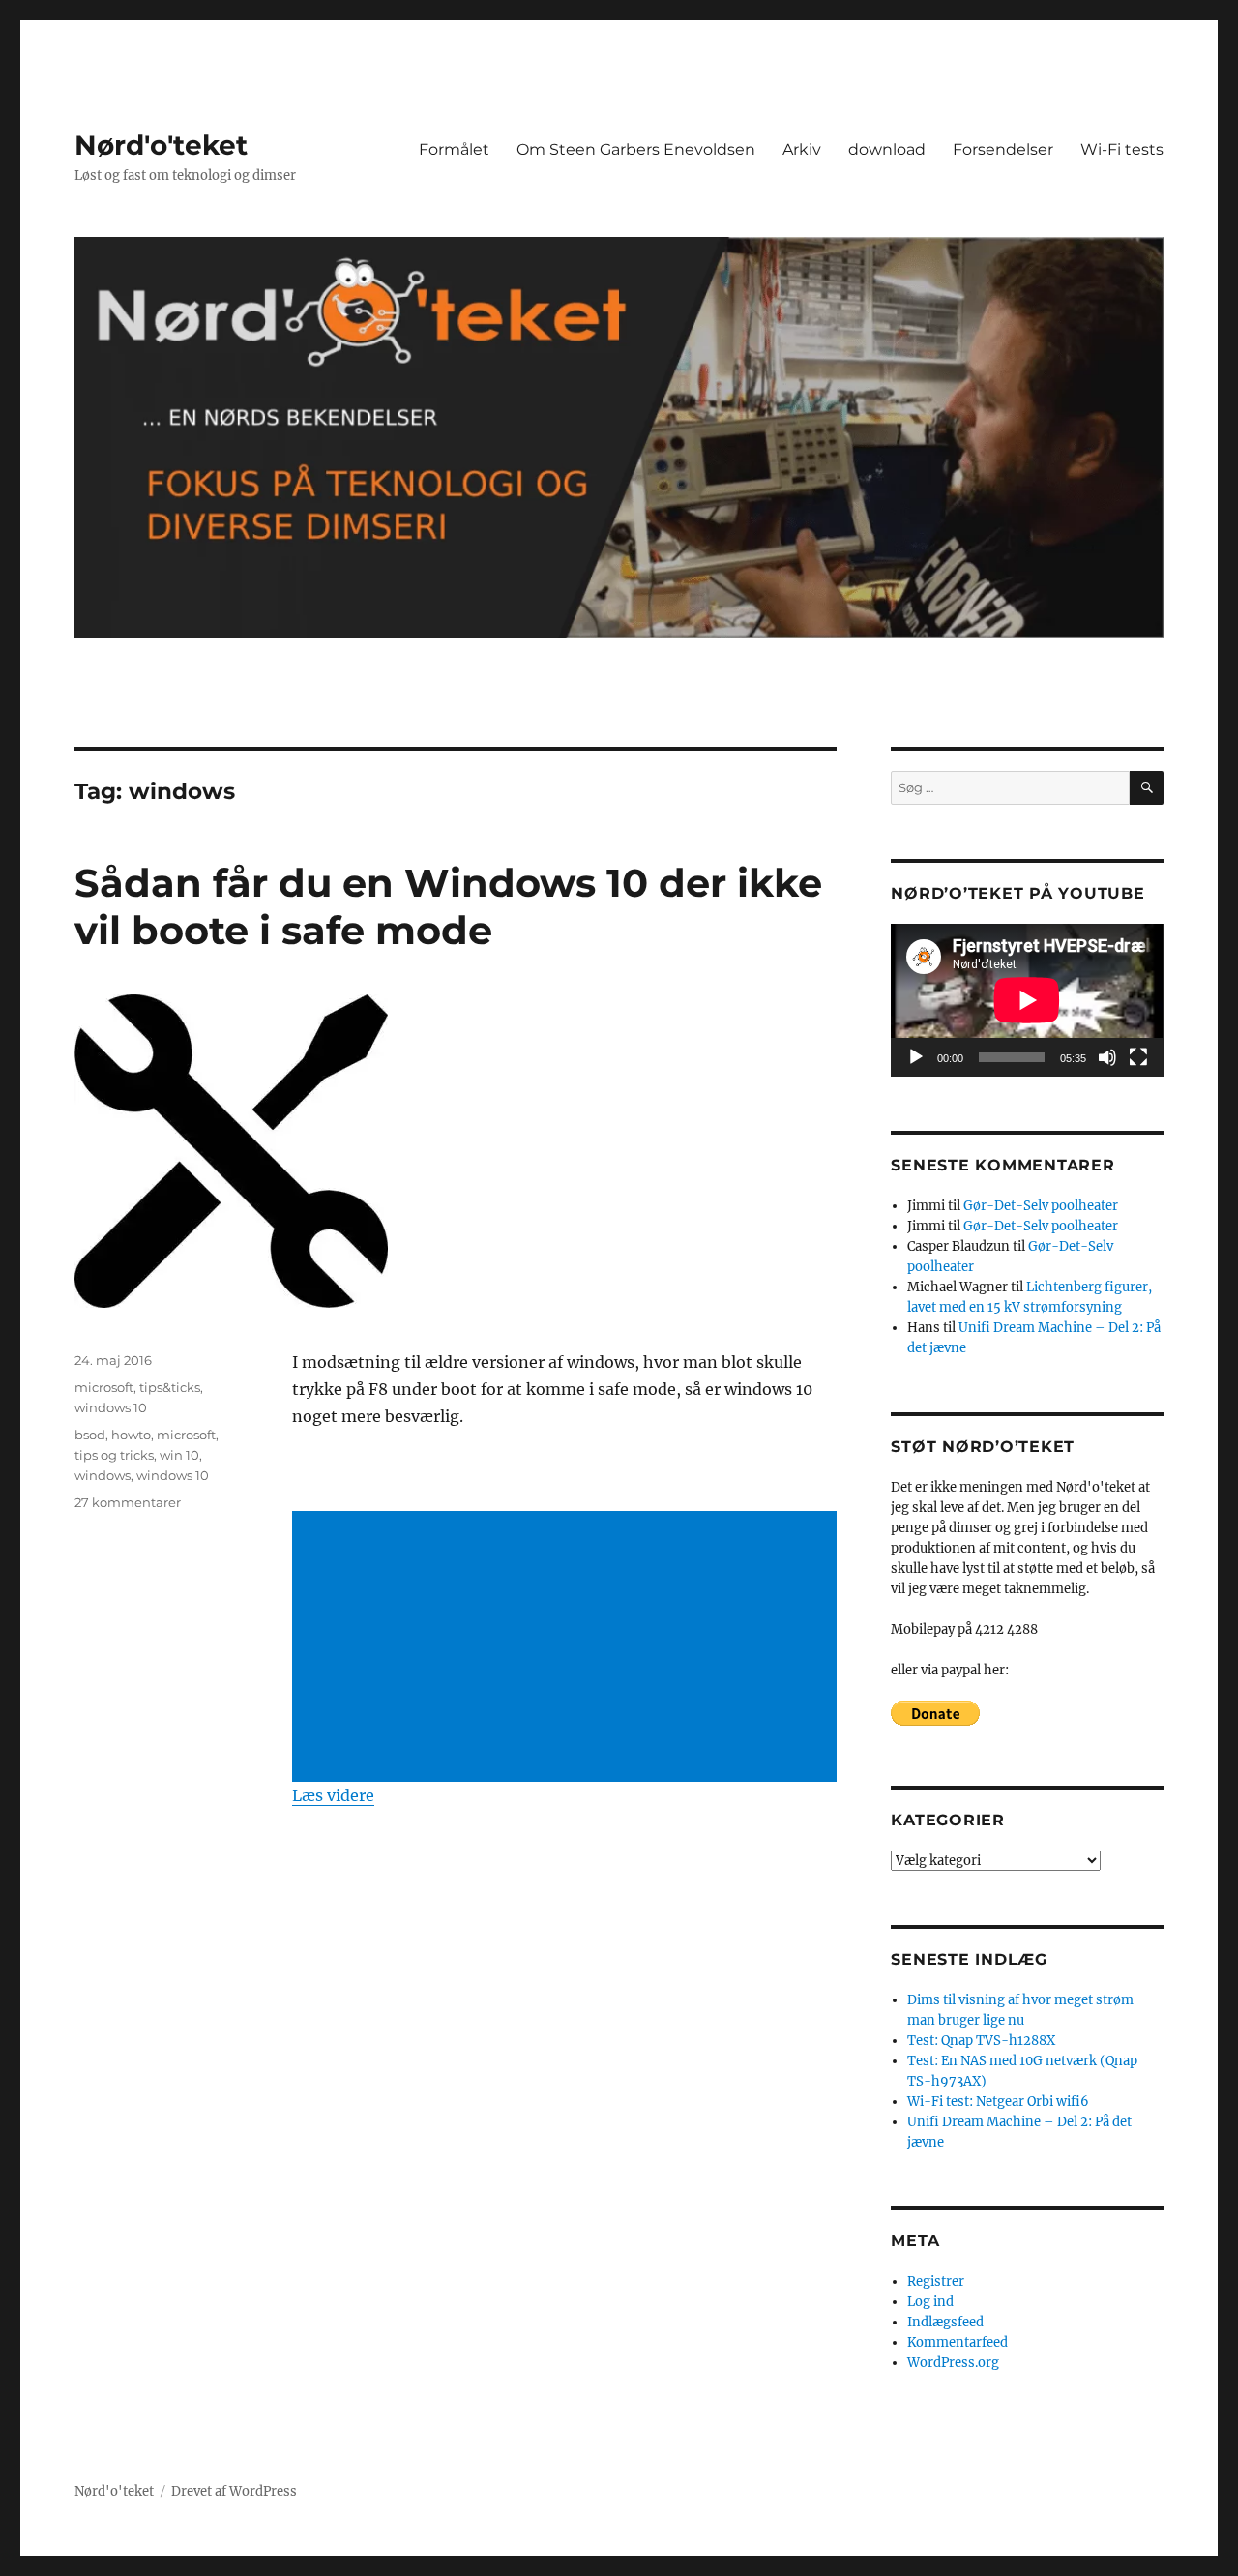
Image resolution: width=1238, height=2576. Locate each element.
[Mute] (1107, 1057)
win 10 (179, 1455)
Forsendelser (1003, 149)
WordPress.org (953, 2363)
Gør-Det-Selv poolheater (1041, 1206)
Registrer (936, 2281)
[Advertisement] (568, 1648)
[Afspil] (916, 1057)
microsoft (104, 1387)
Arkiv (802, 149)
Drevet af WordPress (234, 2491)
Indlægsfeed (945, 2322)
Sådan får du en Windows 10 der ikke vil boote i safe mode (448, 906)
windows (103, 1475)
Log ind (930, 2302)
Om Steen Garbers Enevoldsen (636, 149)
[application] (1027, 1000)
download (887, 149)
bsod (90, 1435)
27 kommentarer (128, 1502)
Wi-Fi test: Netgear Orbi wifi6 (998, 2102)
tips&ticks (170, 1387)
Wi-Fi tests (1122, 149)
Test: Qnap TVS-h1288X (981, 2041)
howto (131, 1435)
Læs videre (333, 1795)
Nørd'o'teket (161, 145)
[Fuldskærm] (1138, 1057)
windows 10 (111, 1407)
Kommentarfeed (958, 2342)
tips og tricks (114, 1455)
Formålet (454, 149)
